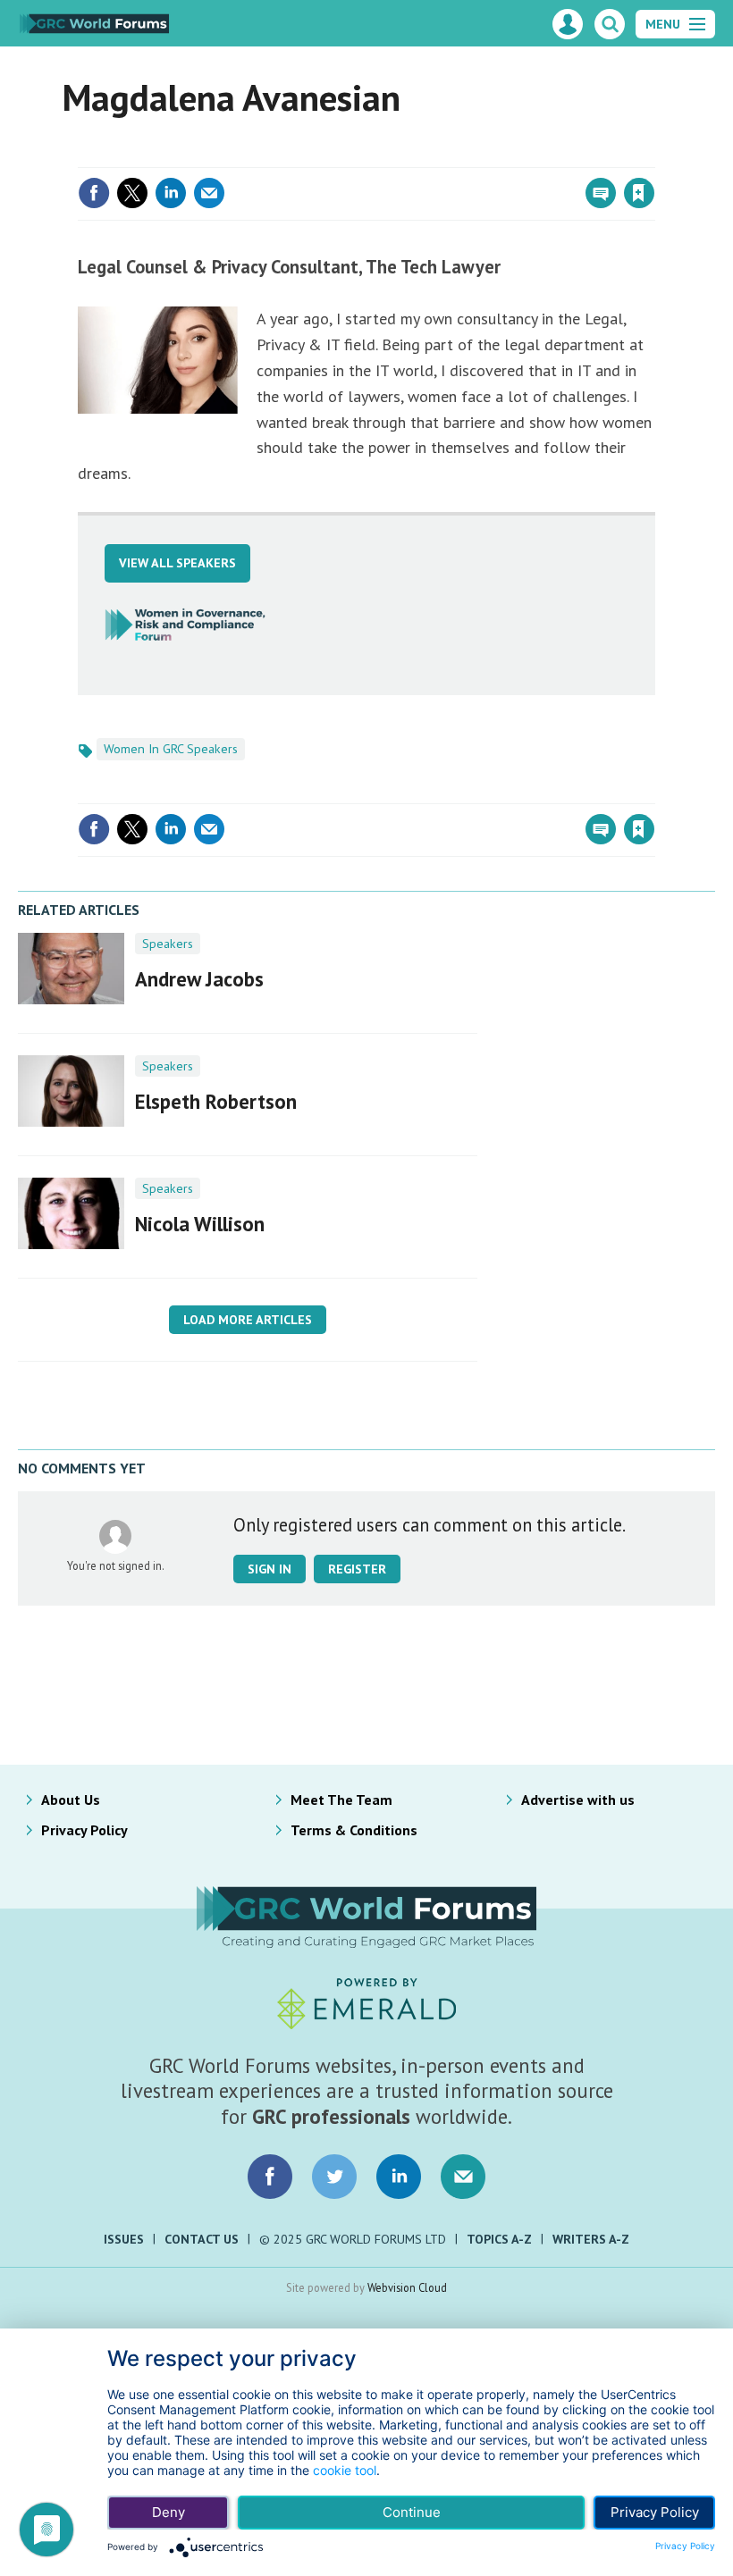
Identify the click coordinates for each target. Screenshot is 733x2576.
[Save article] (639, 193)
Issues (124, 2239)
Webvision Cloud (407, 2287)
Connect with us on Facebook (270, 2177)
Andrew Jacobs (199, 979)
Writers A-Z (591, 2239)
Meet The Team (341, 1800)
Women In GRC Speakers (171, 749)
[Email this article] (209, 193)
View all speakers (177, 563)
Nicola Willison (200, 1224)
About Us (71, 1800)
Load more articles (248, 1320)
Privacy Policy (84, 1830)
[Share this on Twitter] (132, 193)
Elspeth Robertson (216, 1101)
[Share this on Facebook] (94, 193)
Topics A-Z (499, 2239)
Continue (412, 2512)
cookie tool (345, 2470)
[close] (654, 156)
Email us (463, 2177)
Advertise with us (578, 1800)
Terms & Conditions (354, 1830)
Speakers (168, 944)
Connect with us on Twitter (334, 2177)
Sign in (429, 156)
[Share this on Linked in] (171, 193)
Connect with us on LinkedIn (399, 2177)
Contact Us (202, 2239)
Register (357, 1569)
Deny (169, 2512)
